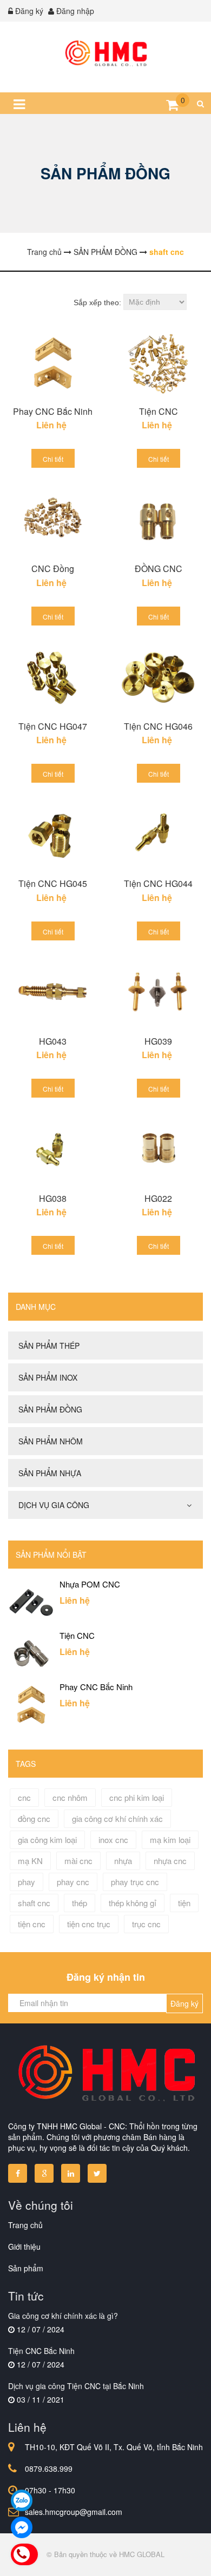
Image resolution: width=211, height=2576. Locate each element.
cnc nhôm (70, 1797)
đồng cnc (34, 1818)
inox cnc (113, 1839)
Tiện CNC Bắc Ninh (41, 2351)
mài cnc (78, 1861)
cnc (24, 1797)
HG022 (158, 1198)
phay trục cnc (135, 1882)
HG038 (53, 1198)
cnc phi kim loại (137, 1797)
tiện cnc (32, 1924)
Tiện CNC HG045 (53, 883)
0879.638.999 (49, 2469)
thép (80, 1903)
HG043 (53, 1041)
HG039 (158, 1041)
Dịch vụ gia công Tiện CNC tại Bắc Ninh (76, 2386)
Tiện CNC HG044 (158, 883)
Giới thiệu (24, 2247)
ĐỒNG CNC (159, 569)
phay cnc (73, 1882)
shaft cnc (34, 1903)
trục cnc (146, 1924)
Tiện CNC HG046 (158, 726)
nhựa (123, 1861)
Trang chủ (25, 2225)
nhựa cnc (170, 1861)
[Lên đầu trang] (172, 2558)
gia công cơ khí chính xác (117, 1818)
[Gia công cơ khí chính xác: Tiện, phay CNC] (105, 54)
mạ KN (30, 1861)
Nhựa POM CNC (90, 1584)
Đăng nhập (75, 11)
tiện (184, 1903)
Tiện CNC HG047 (53, 726)
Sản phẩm (26, 2268)
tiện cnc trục (89, 1924)
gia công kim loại (47, 1839)
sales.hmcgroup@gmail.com (74, 2512)
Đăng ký (29, 11)
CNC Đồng (53, 569)
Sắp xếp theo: (97, 302)
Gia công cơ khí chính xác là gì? (63, 2316)
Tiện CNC (159, 411)
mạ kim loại (170, 1839)
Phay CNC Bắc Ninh (53, 411)
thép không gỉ (133, 1903)
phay (27, 1882)
